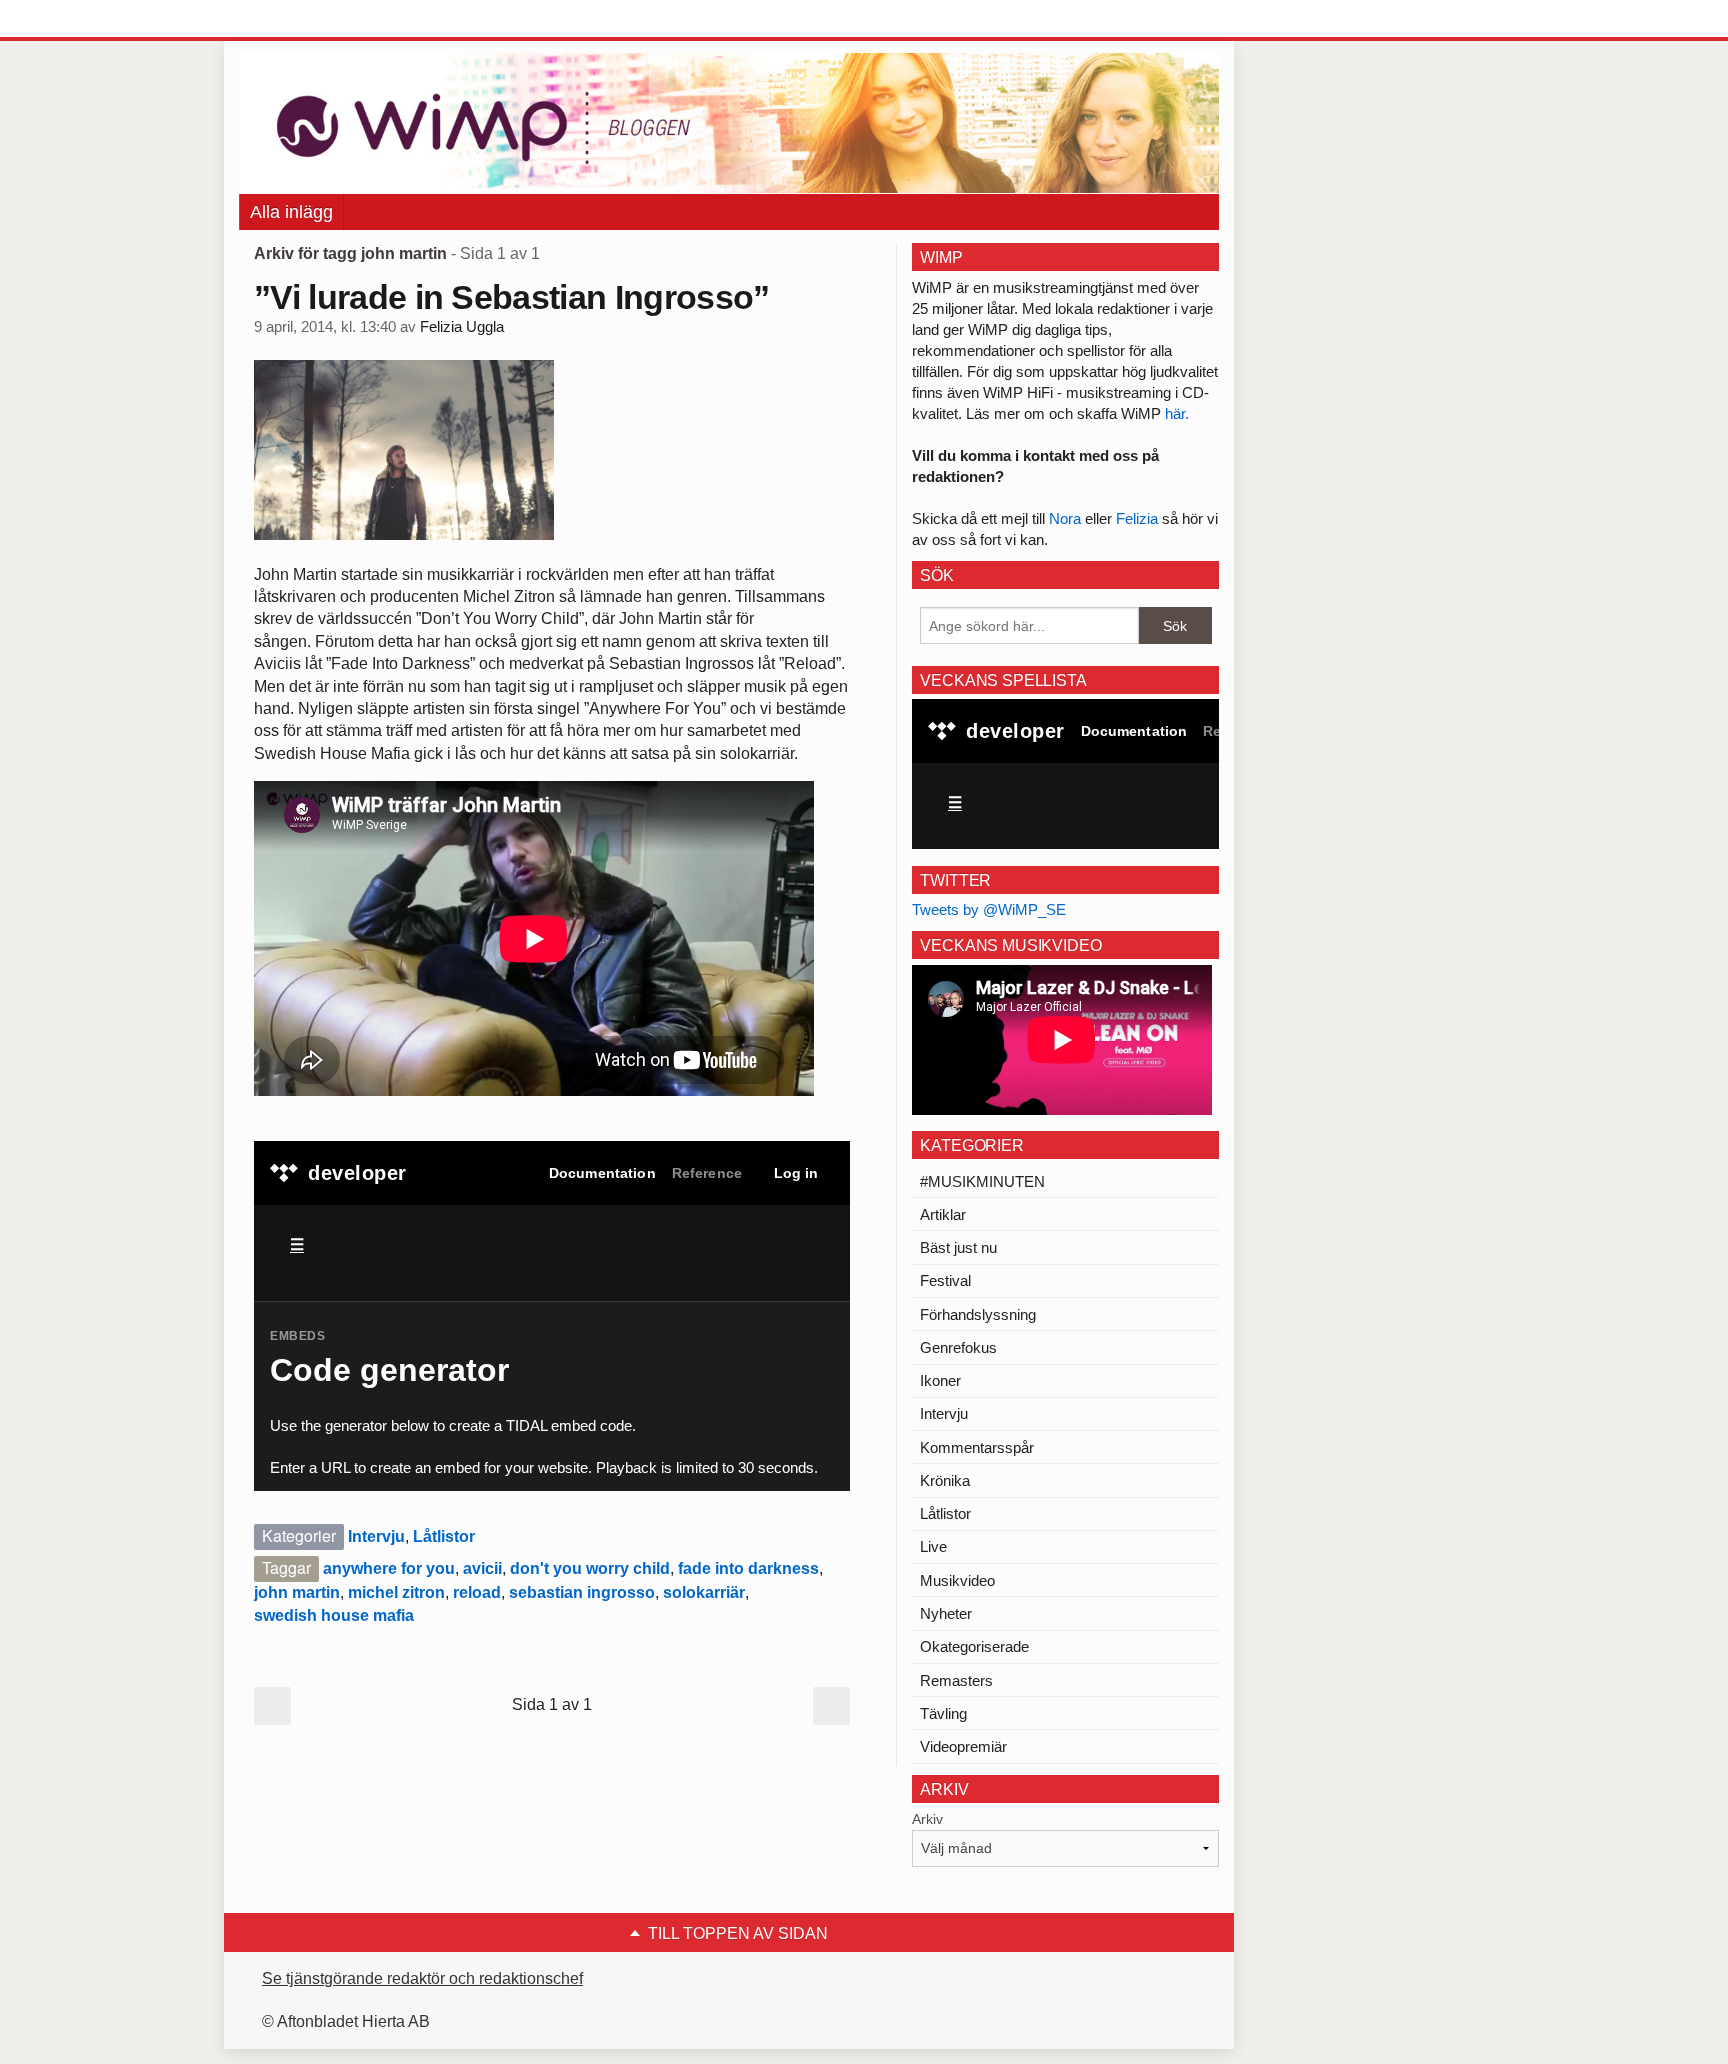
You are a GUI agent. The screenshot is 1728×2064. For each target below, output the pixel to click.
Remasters (956, 1680)
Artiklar (943, 1214)
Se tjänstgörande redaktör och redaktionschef (422, 1978)
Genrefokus (958, 1347)
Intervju (376, 1536)
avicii (482, 1568)
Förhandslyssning (978, 1314)
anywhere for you (389, 1568)
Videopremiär (963, 1746)
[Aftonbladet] (314, 20)
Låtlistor (444, 1536)
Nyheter (946, 1613)
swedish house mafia (334, 1615)
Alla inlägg (291, 212)
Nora (1067, 518)
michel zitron (396, 1592)
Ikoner (940, 1380)
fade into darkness (748, 1568)
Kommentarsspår (977, 1447)
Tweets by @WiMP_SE (989, 909)
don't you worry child (590, 1568)
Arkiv (927, 1819)
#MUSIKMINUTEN (982, 1181)
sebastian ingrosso (582, 1592)
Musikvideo (957, 1580)
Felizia (1139, 518)
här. (1177, 413)
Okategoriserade (974, 1646)
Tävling (943, 1713)
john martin (297, 1592)
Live (933, 1546)
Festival (945, 1280)
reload (477, 1592)
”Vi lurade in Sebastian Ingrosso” (512, 297)
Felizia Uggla (462, 327)
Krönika (945, 1480)
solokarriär (704, 1592)
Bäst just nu (958, 1247)
